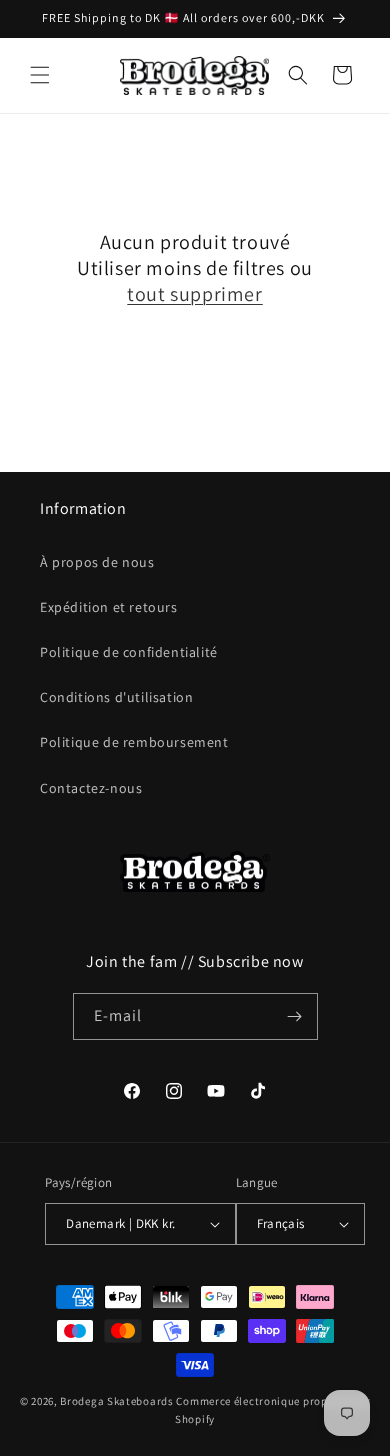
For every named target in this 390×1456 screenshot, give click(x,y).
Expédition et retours (109, 607)
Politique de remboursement (134, 742)
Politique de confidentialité (129, 652)
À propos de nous (97, 562)
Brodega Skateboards (116, 1401)
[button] (40, 75)
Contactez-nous (91, 788)
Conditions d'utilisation (116, 697)
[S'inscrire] (295, 1016)
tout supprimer (194, 294)
